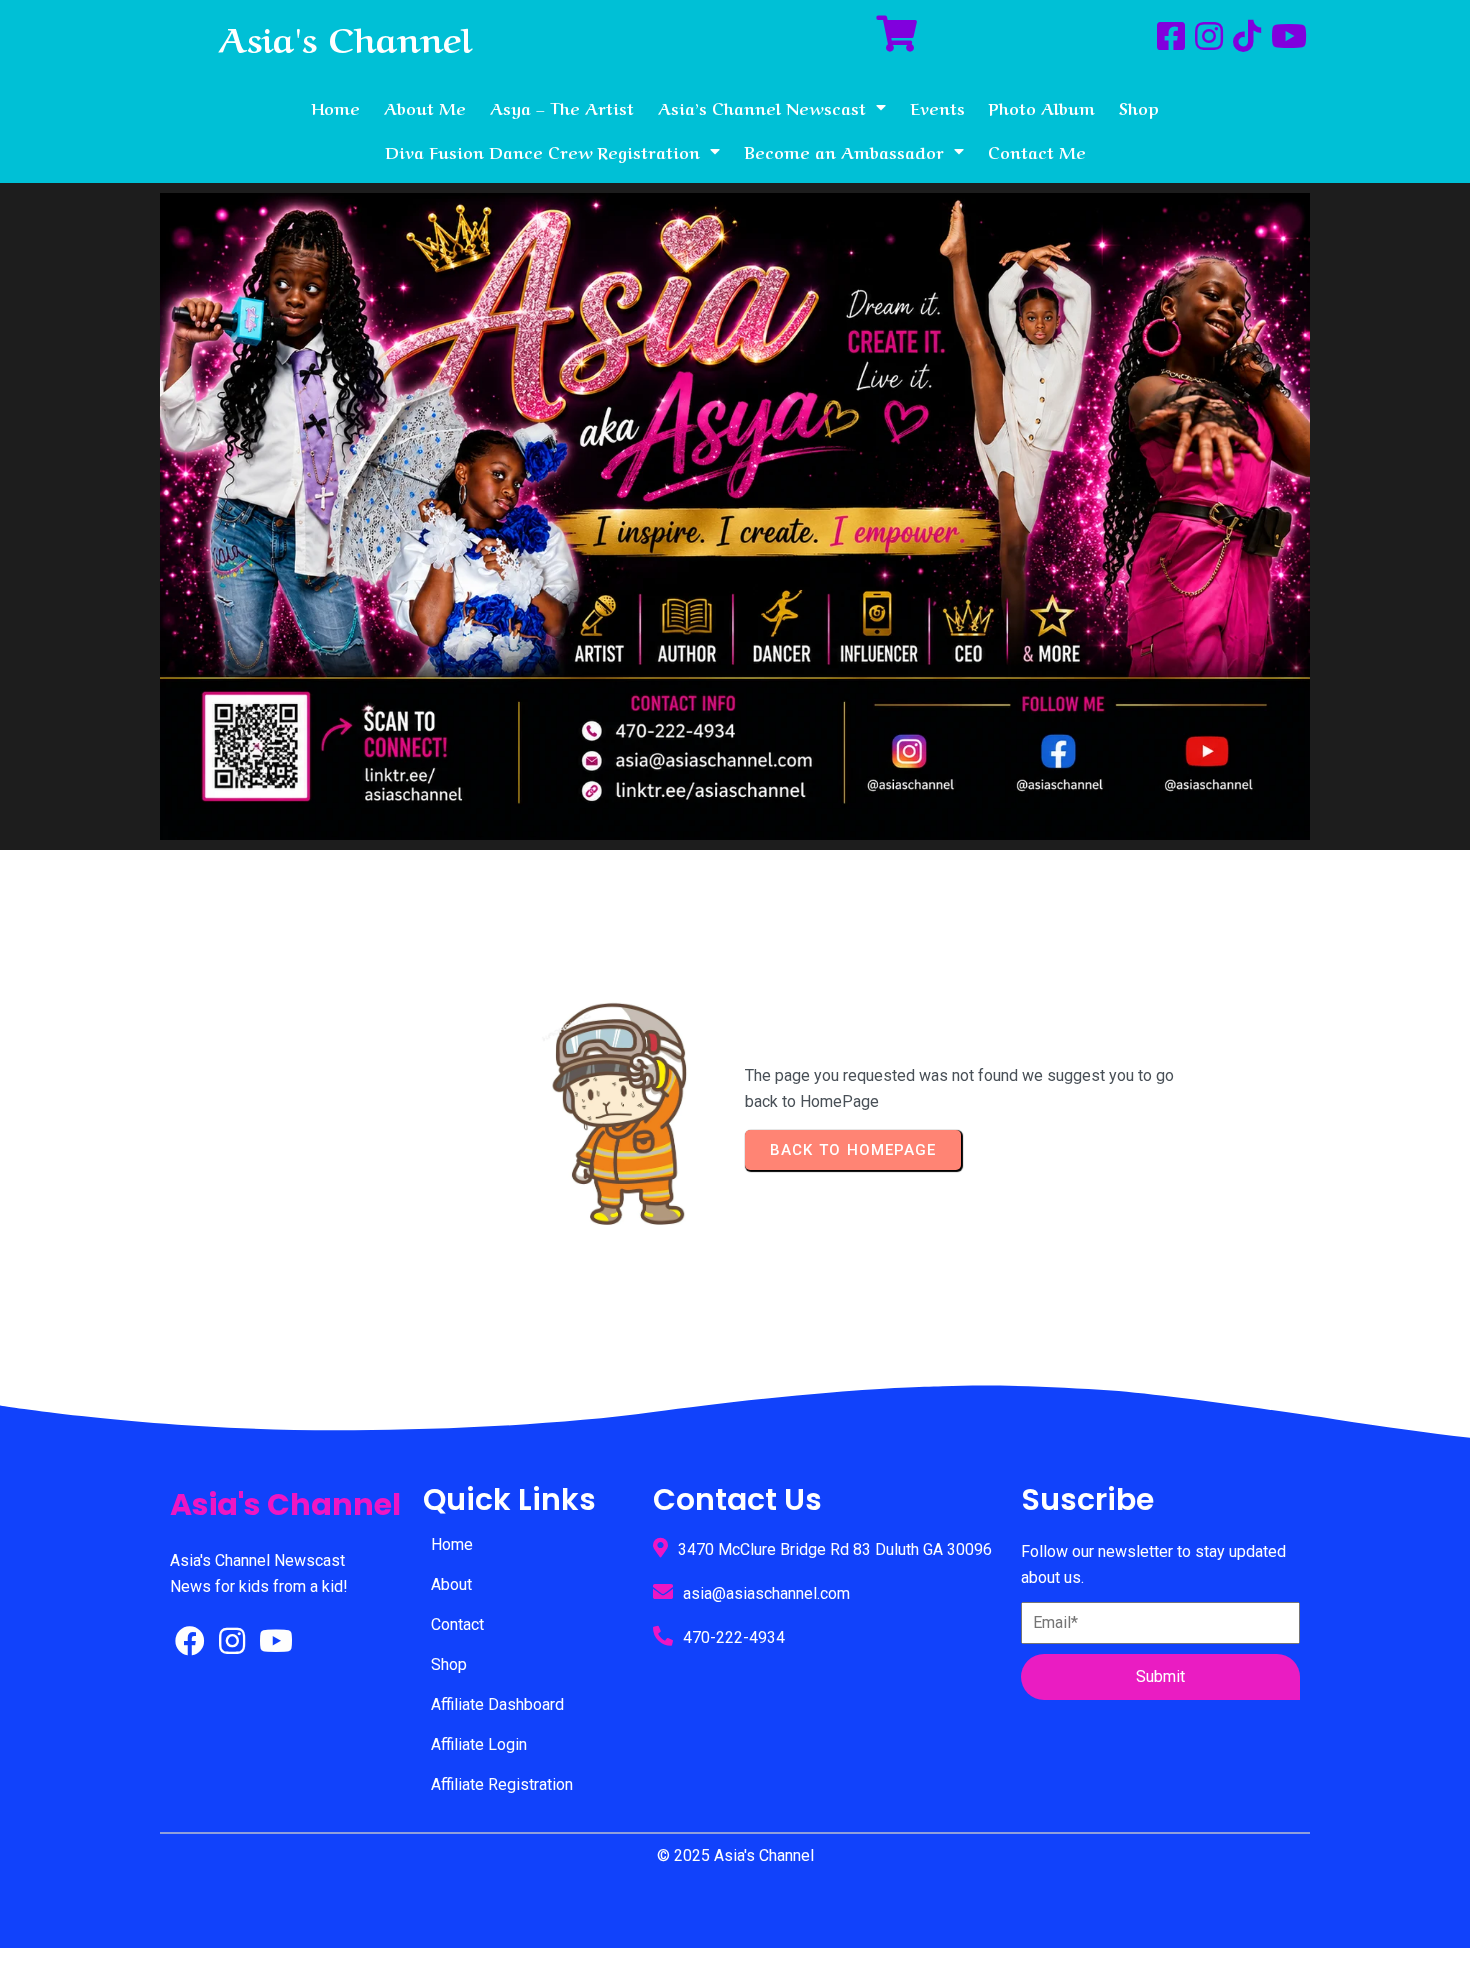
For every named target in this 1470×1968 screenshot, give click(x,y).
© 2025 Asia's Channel (735, 1855)
